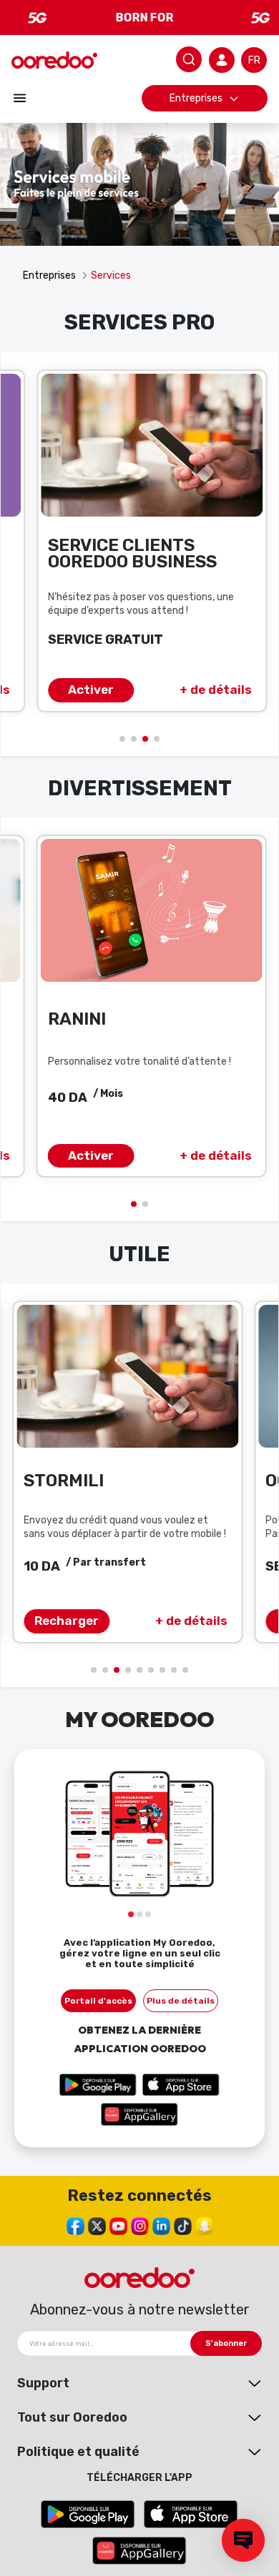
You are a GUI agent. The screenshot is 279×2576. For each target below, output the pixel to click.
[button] (122, 739)
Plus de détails (181, 2001)
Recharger (67, 1621)
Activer (91, 690)
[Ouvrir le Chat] (243, 2540)
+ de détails (216, 690)
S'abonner (226, 2343)
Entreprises (196, 98)
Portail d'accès (98, 2001)
